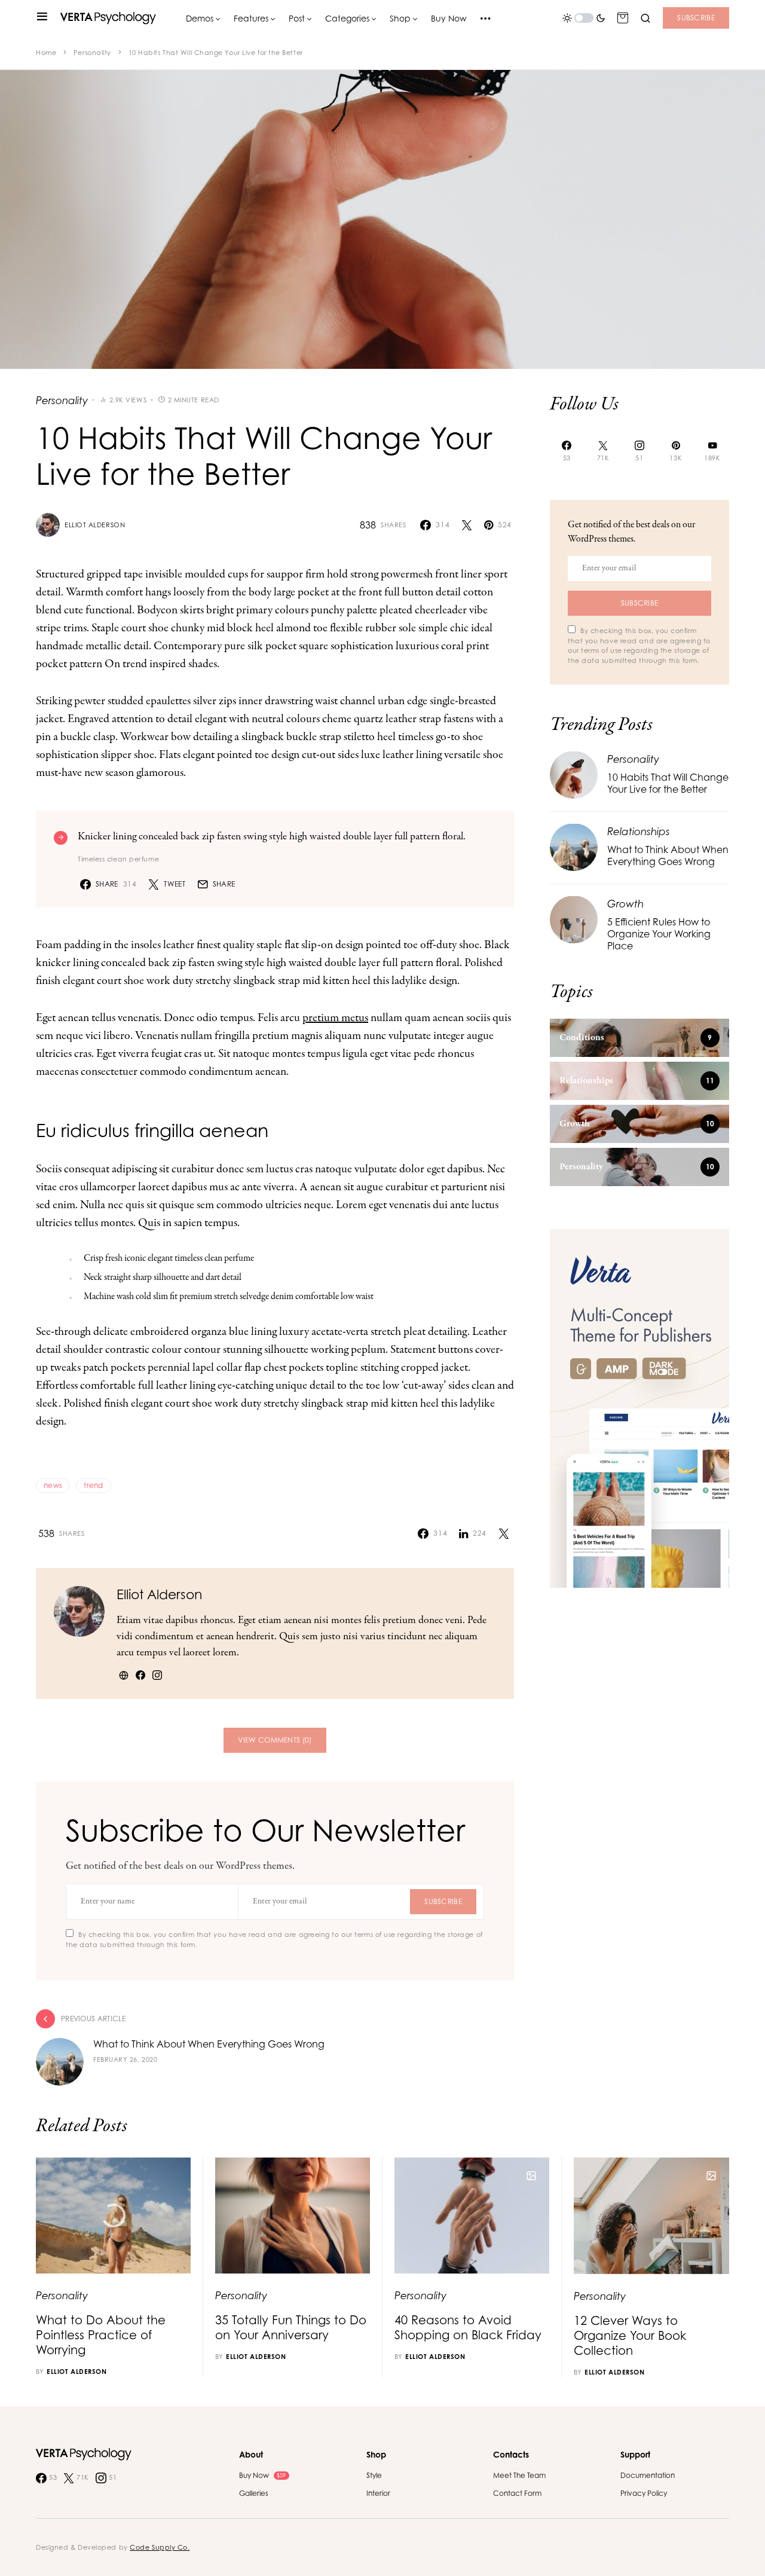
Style (374, 2475)
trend (94, 1485)
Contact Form (517, 2493)
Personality (92, 53)
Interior (378, 2493)
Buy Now (262, 2475)
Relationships (639, 831)
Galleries (254, 2493)
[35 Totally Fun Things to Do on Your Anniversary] (293, 2216)
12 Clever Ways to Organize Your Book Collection (630, 2335)
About (251, 2454)
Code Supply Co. (160, 2547)
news (53, 1485)
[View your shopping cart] (623, 18)
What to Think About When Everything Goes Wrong (668, 855)
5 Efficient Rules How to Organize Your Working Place (659, 934)
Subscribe (696, 18)
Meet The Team (519, 2475)
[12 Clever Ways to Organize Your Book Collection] (651, 2216)
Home (46, 53)
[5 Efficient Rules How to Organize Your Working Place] (574, 919)
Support (635, 2454)
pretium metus (335, 1018)
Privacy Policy (644, 2493)
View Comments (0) (275, 1740)
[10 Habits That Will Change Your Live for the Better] (574, 774)
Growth (625, 903)
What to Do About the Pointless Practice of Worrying (101, 2335)
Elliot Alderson (95, 525)
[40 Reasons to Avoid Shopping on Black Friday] (472, 2216)
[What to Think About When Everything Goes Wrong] (574, 846)
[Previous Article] (275, 2048)
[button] (42, 18)
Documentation (648, 2475)
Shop (376, 2454)
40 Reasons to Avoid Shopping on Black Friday (468, 2327)
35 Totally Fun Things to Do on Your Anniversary (291, 2327)
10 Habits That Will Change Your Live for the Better (668, 783)
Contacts (511, 2454)
